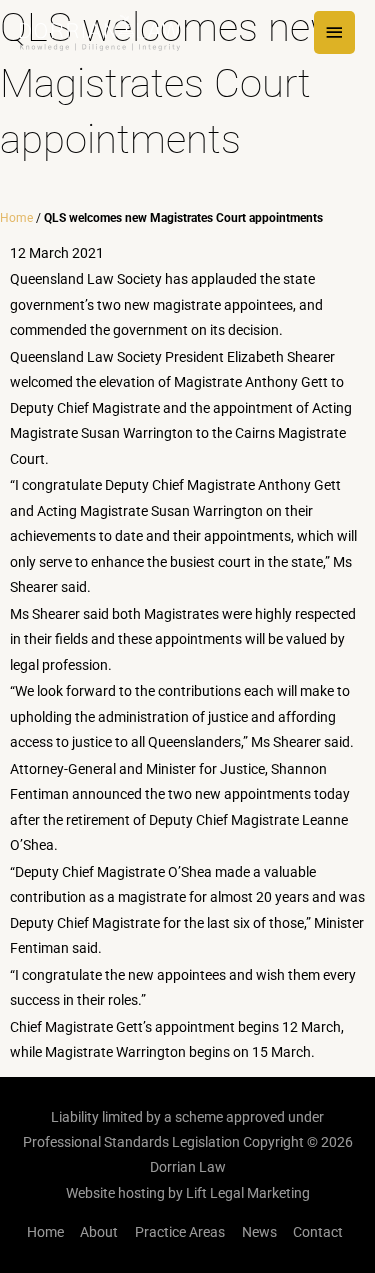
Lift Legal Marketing (248, 1193)
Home (16, 218)
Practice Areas (180, 1232)
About (99, 1232)
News (259, 1232)
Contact (318, 1232)
